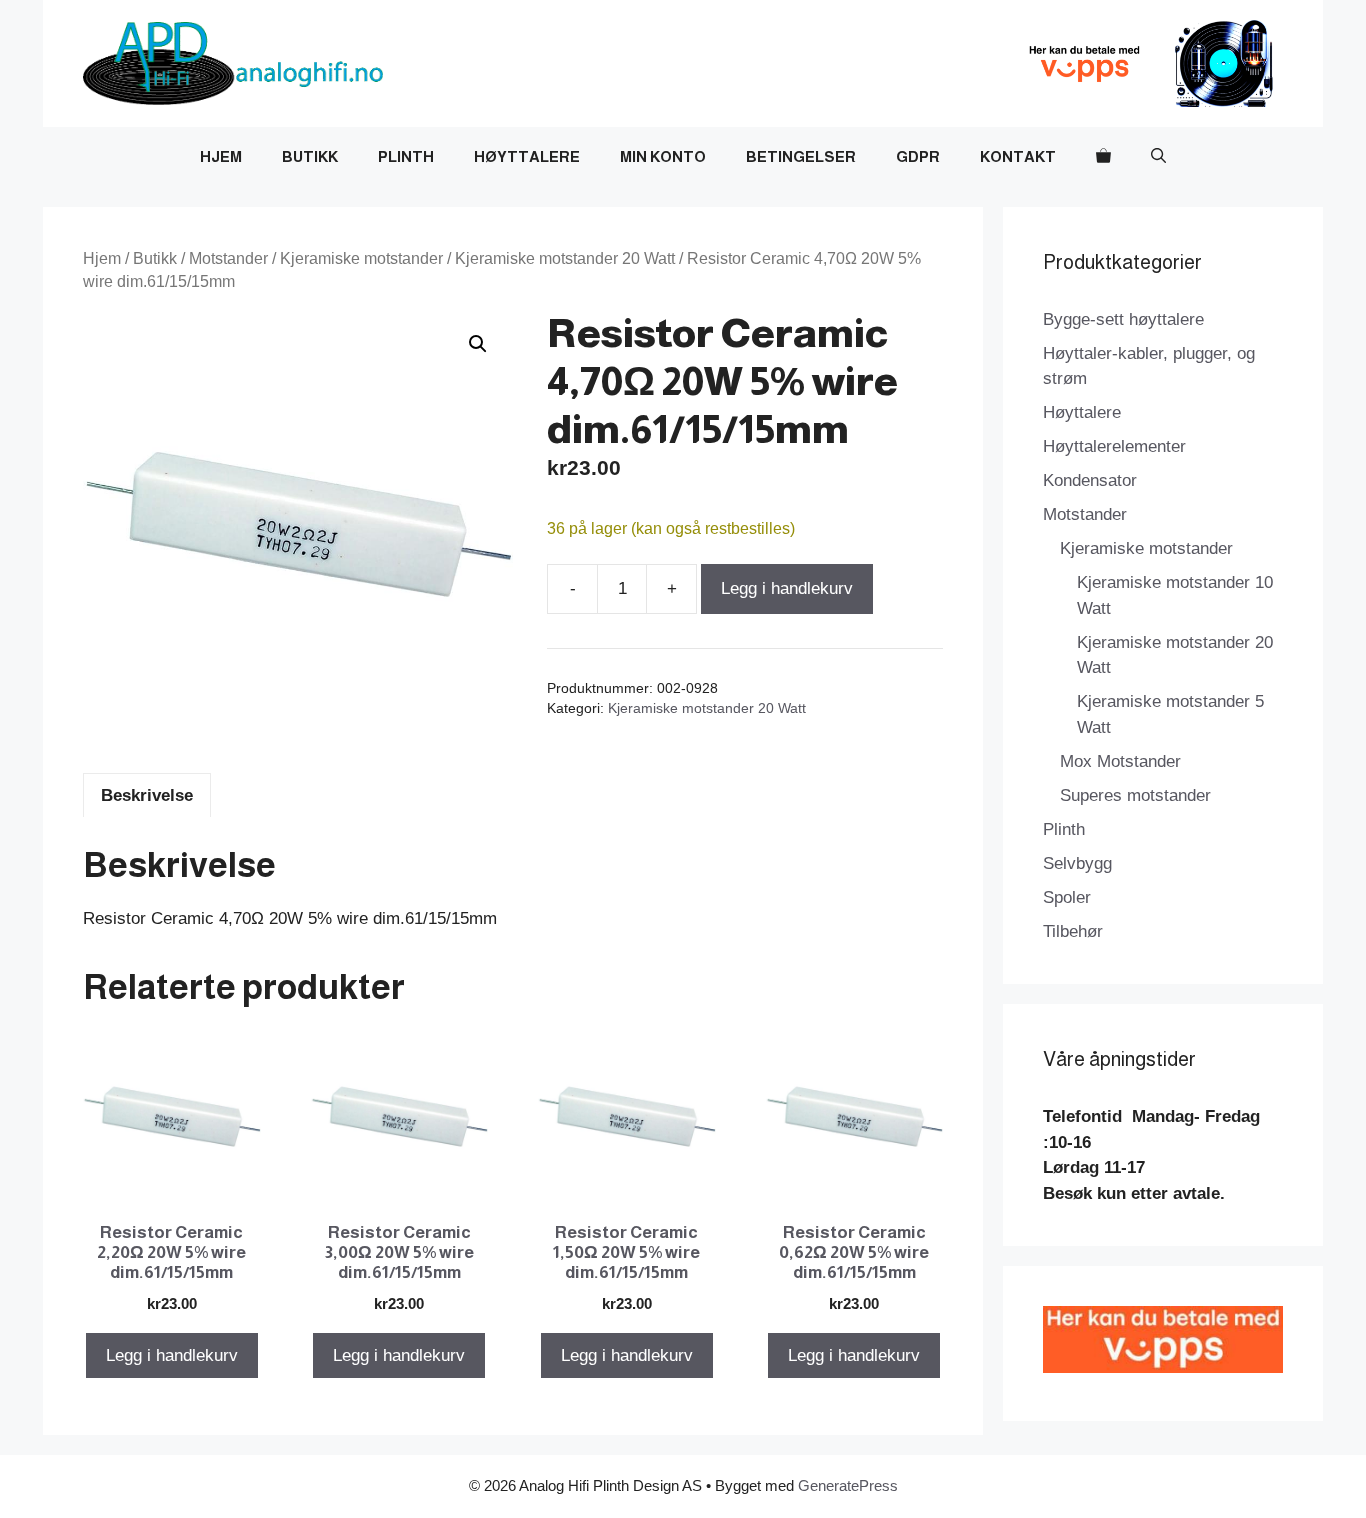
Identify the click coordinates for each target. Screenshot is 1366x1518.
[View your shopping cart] (1103, 157)
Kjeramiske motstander (361, 258)
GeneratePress (848, 1485)
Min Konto (663, 156)
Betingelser (801, 156)
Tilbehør (1073, 931)
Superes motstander (1135, 795)
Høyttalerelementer (1114, 446)
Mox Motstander (1120, 761)
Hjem (221, 156)
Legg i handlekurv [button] (172, 1355)
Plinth (406, 156)
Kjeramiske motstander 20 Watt (565, 258)
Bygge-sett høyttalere (1123, 319)
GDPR (918, 156)
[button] (1158, 157)
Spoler (1067, 897)
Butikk (310, 156)
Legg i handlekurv (787, 588)
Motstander (228, 258)
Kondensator (1090, 480)
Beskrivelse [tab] (147, 795)
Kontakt (1018, 156)
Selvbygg (1077, 863)
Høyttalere (527, 156)
